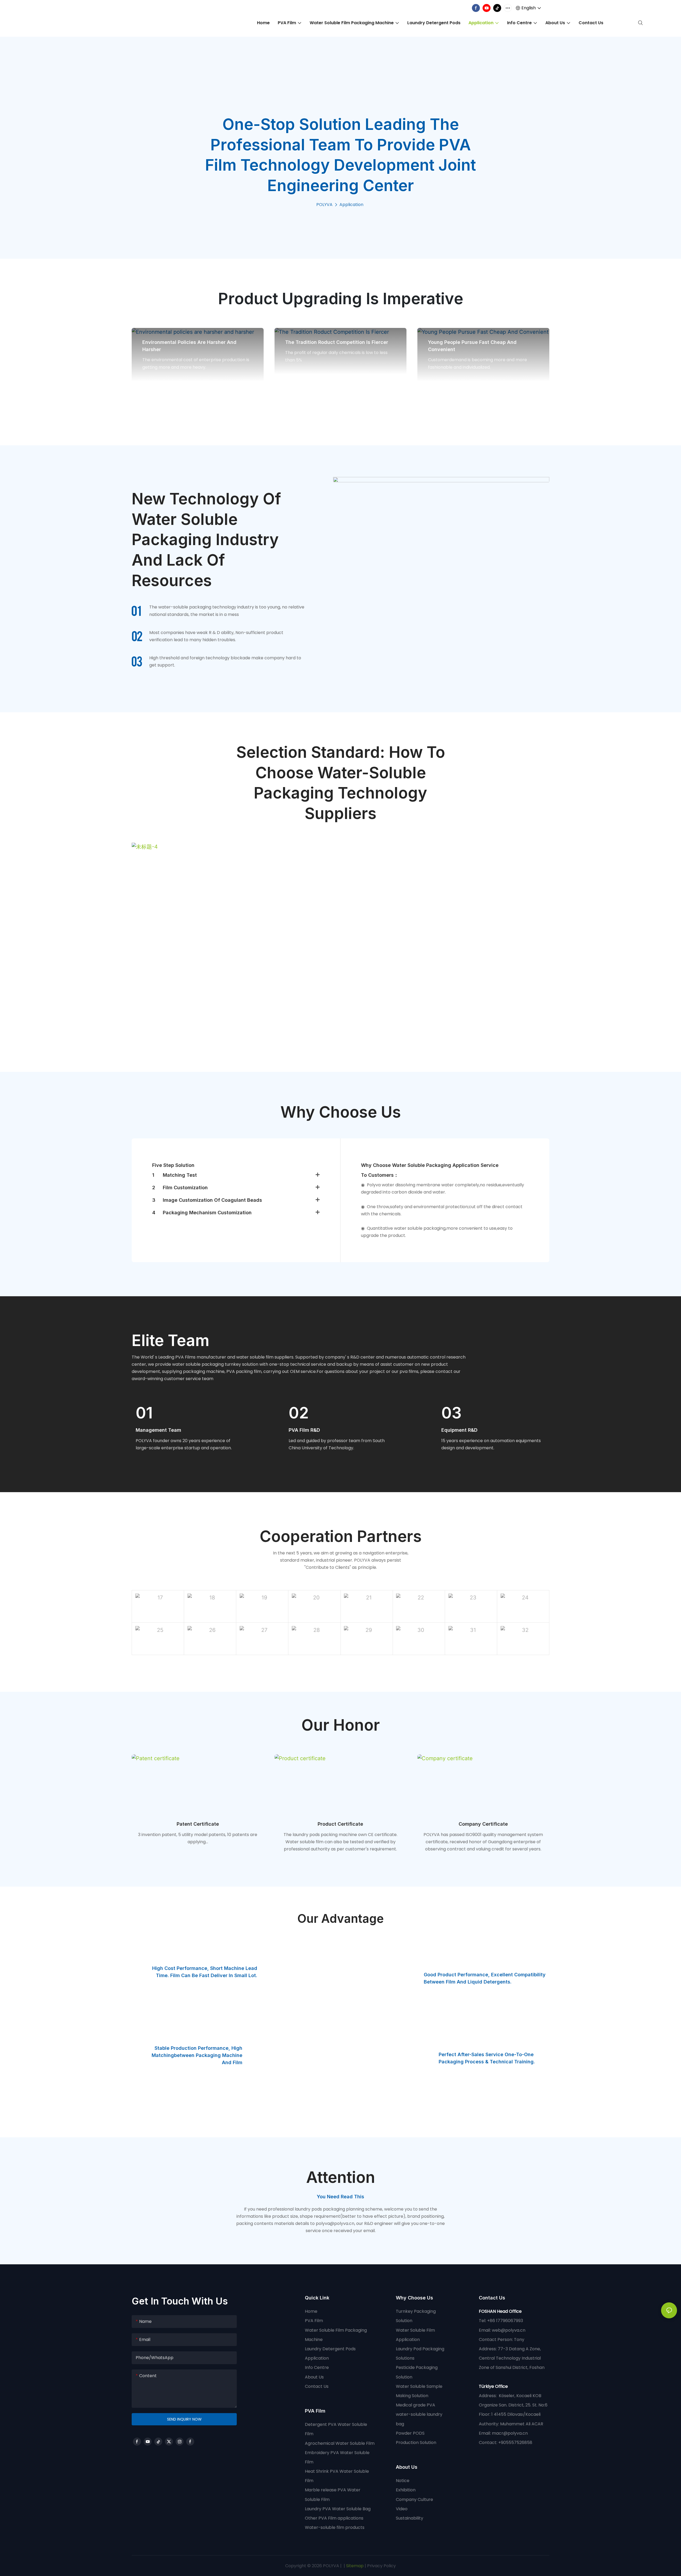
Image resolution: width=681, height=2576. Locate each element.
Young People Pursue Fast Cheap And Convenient (472, 346)
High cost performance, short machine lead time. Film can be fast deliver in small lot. (205, 1972)
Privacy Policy (381, 2566)
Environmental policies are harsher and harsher (189, 346)
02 (299, 1413)
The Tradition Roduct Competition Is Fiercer (337, 342)
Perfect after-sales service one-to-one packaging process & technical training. (487, 2058)
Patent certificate (198, 1824)
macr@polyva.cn (510, 2433)
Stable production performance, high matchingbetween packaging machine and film (197, 2055)
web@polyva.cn (509, 2330)
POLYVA (324, 205)
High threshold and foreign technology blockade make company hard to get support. (225, 661)
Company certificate (483, 1824)
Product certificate (340, 1824)
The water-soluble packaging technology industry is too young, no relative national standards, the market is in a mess (227, 611)
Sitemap (354, 2566)
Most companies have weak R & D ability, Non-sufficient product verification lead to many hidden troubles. (216, 636)
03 (451, 1413)
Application (351, 205)
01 (144, 1413)
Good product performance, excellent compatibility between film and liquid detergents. (485, 1978)
